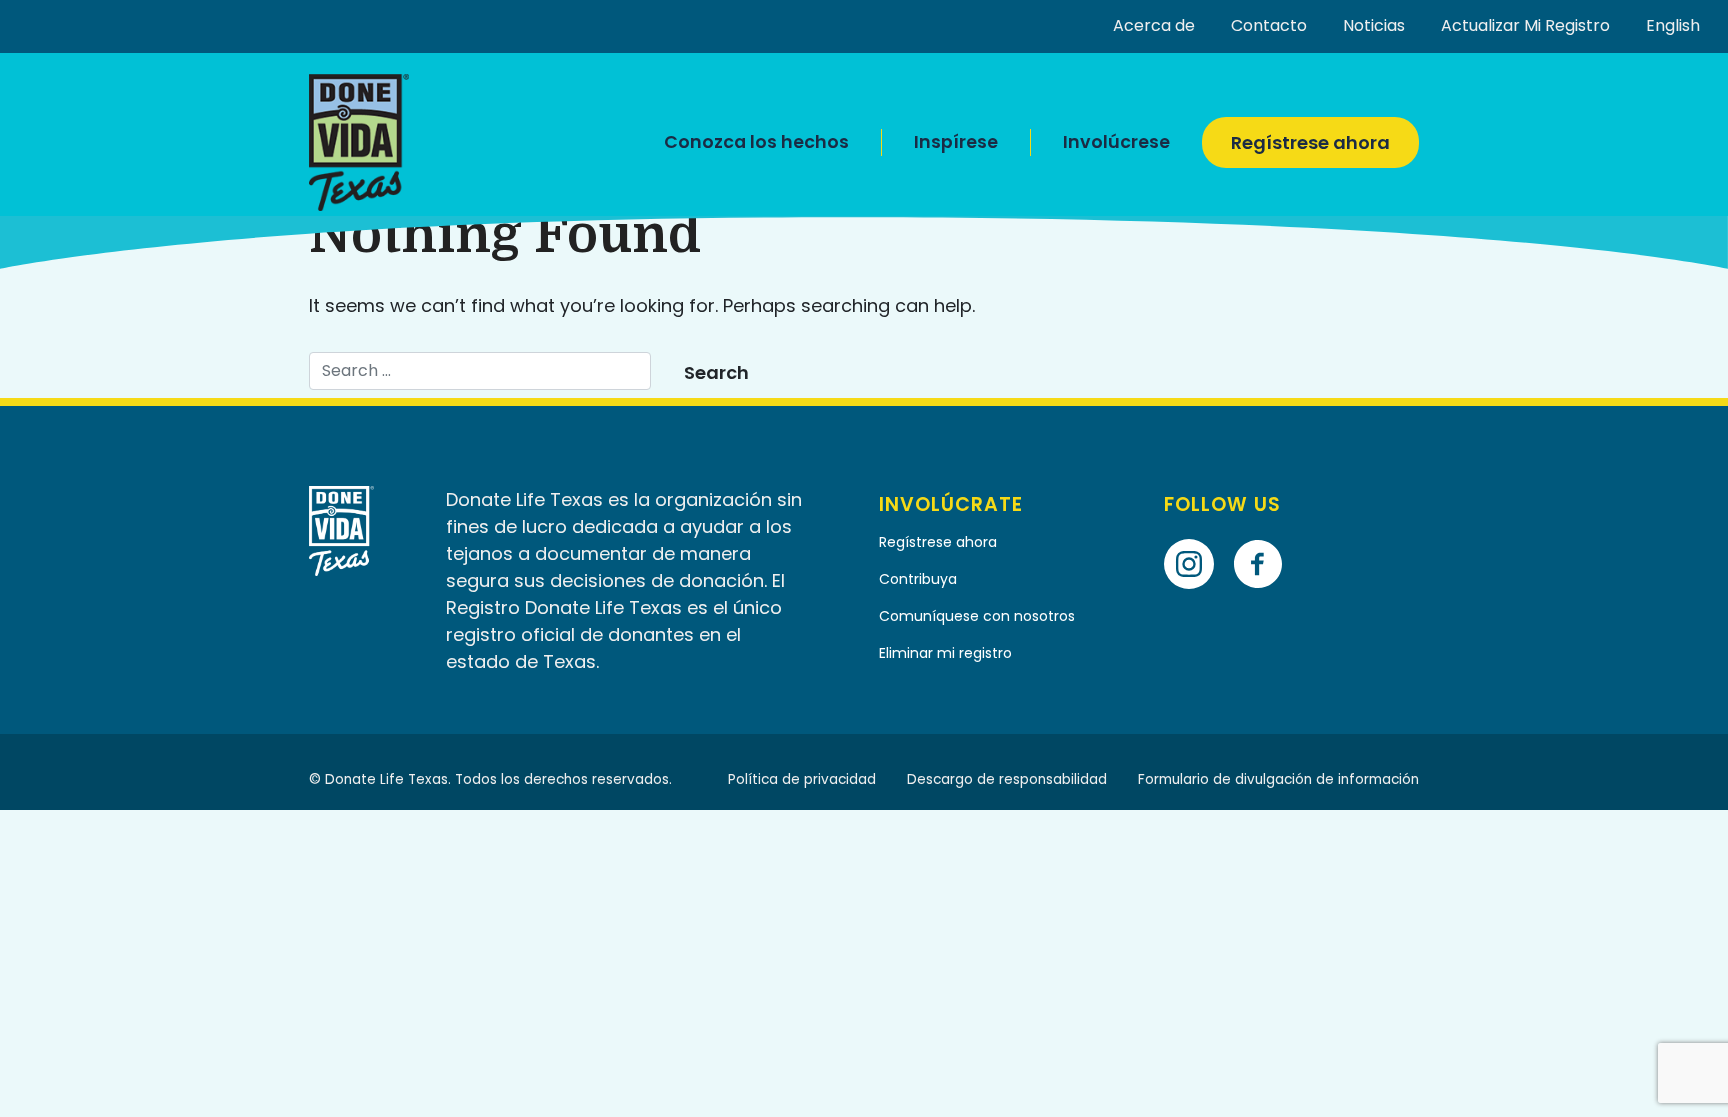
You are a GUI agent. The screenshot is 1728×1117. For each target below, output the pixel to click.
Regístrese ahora (1310, 142)
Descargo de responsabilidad (1007, 779)
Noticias (1374, 25)
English (1673, 25)
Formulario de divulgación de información (1278, 779)
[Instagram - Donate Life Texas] (1196, 535)
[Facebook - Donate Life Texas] (1265, 535)
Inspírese (956, 142)
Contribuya (918, 579)
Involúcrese (1116, 142)
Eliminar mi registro (945, 653)
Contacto (1269, 25)
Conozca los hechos (756, 142)
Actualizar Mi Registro (1525, 25)
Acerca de (1154, 25)
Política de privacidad (802, 779)
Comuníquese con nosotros (979, 616)
